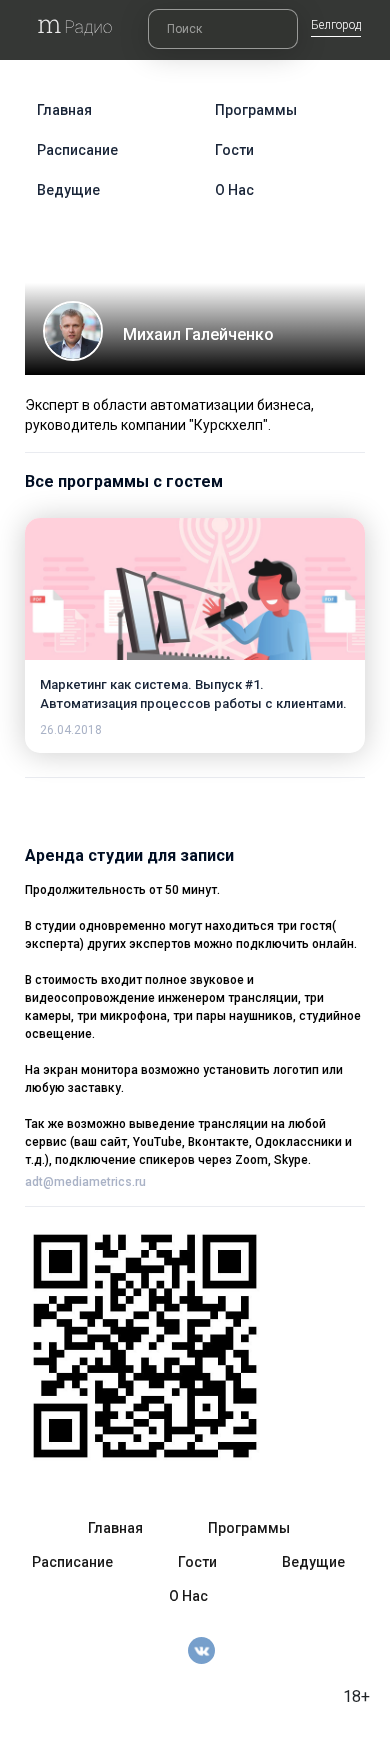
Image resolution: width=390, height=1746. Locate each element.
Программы (256, 110)
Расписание (77, 150)
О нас (234, 190)
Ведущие (68, 190)
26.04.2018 (71, 730)
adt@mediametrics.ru (85, 1182)
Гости (234, 150)
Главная (64, 110)
